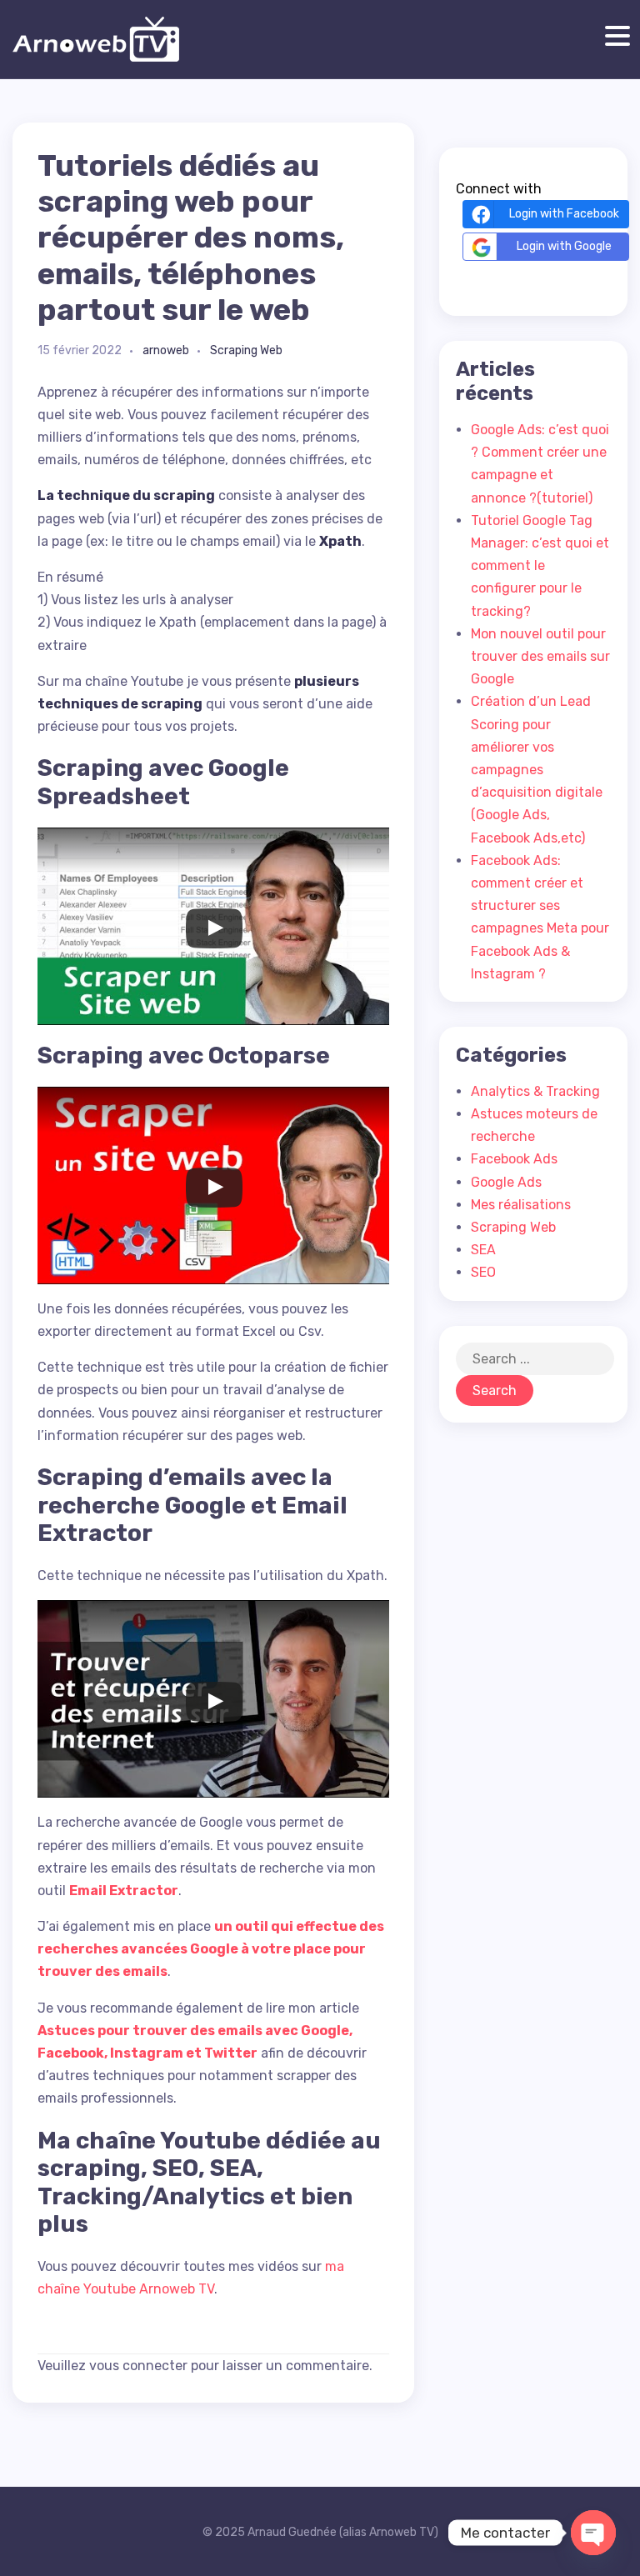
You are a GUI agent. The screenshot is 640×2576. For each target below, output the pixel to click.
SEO (483, 1272)
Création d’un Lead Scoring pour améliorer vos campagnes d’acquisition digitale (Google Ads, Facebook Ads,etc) (537, 769)
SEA (483, 1250)
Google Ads (506, 1182)
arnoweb (166, 350)
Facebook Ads (514, 1159)
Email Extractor (124, 1891)
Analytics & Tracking (535, 1091)
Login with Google (564, 246)
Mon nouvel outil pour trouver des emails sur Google (540, 656)
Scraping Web (246, 350)
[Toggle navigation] (614, 36)
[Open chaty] (593, 2533)
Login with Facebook (564, 214)
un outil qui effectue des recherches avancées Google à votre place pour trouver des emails (211, 1949)
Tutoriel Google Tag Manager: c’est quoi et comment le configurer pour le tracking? (540, 566)
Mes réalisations (521, 1205)
